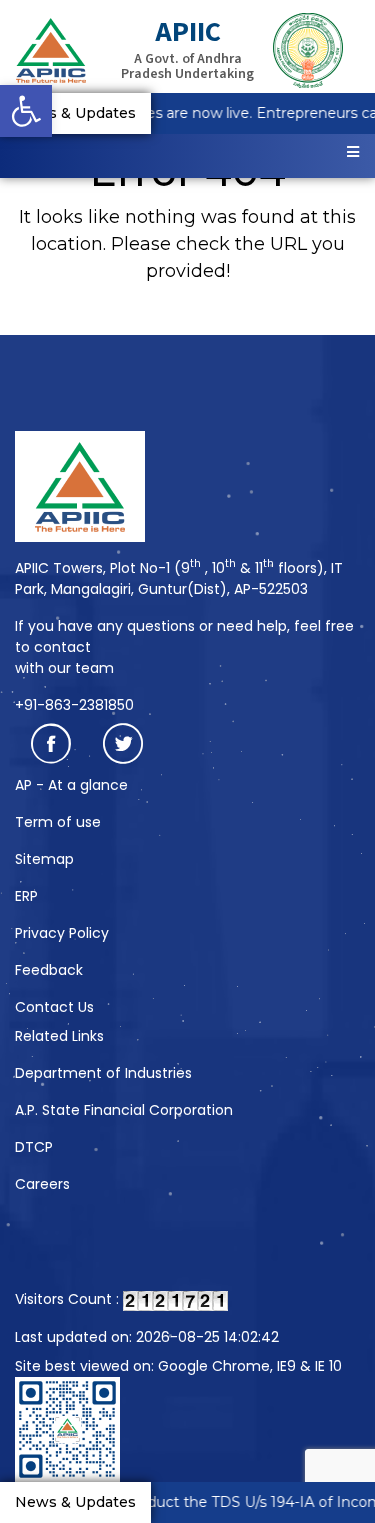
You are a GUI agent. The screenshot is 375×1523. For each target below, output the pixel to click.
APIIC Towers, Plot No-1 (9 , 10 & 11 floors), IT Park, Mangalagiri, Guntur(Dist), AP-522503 (179, 578)
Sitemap (44, 859)
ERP (26, 896)
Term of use (58, 822)
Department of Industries (103, 1073)
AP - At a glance (71, 785)
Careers (42, 1184)
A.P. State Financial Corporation (124, 1110)
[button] (26, 111)
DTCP (34, 1147)
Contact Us (54, 1007)
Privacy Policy (62, 933)
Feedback (49, 970)
